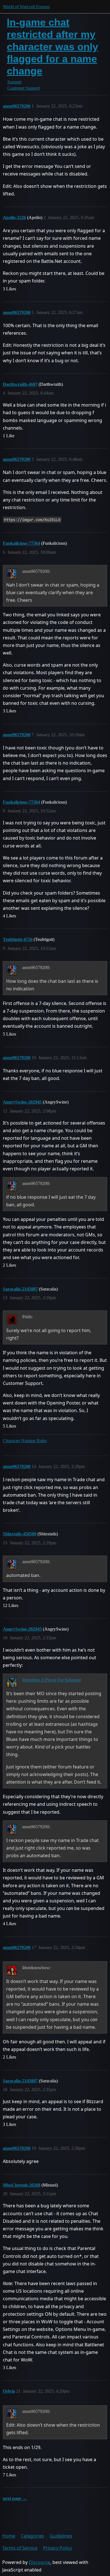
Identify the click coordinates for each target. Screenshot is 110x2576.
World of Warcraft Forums (26, 7)
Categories (32, 2536)
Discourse (39, 2562)
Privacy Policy (58, 2548)
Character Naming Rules (25, 1441)
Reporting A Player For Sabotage (52, 1680)
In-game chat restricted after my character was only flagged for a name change (52, 47)
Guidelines (61, 2536)
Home (9, 2536)
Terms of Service (20, 2548)
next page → (15, 2498)
